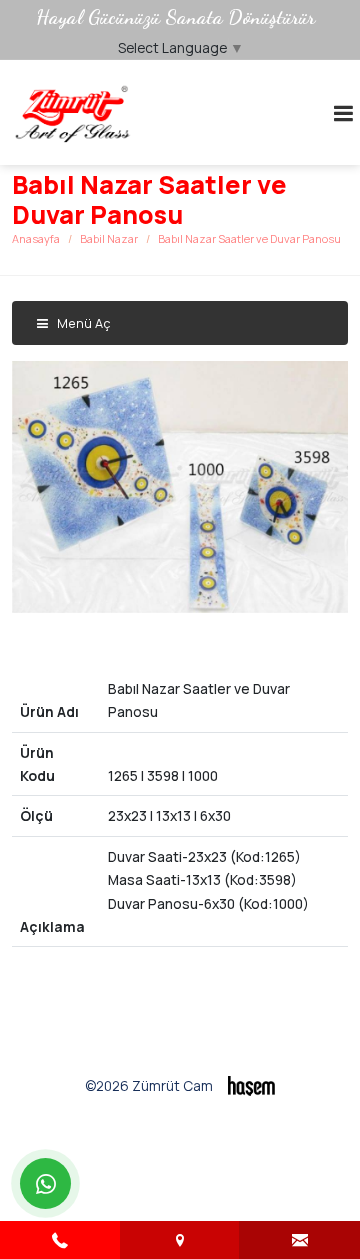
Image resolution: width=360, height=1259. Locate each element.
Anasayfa (36, 238)
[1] (343, 113)
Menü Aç (82, 323)
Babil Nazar (109, 238)
